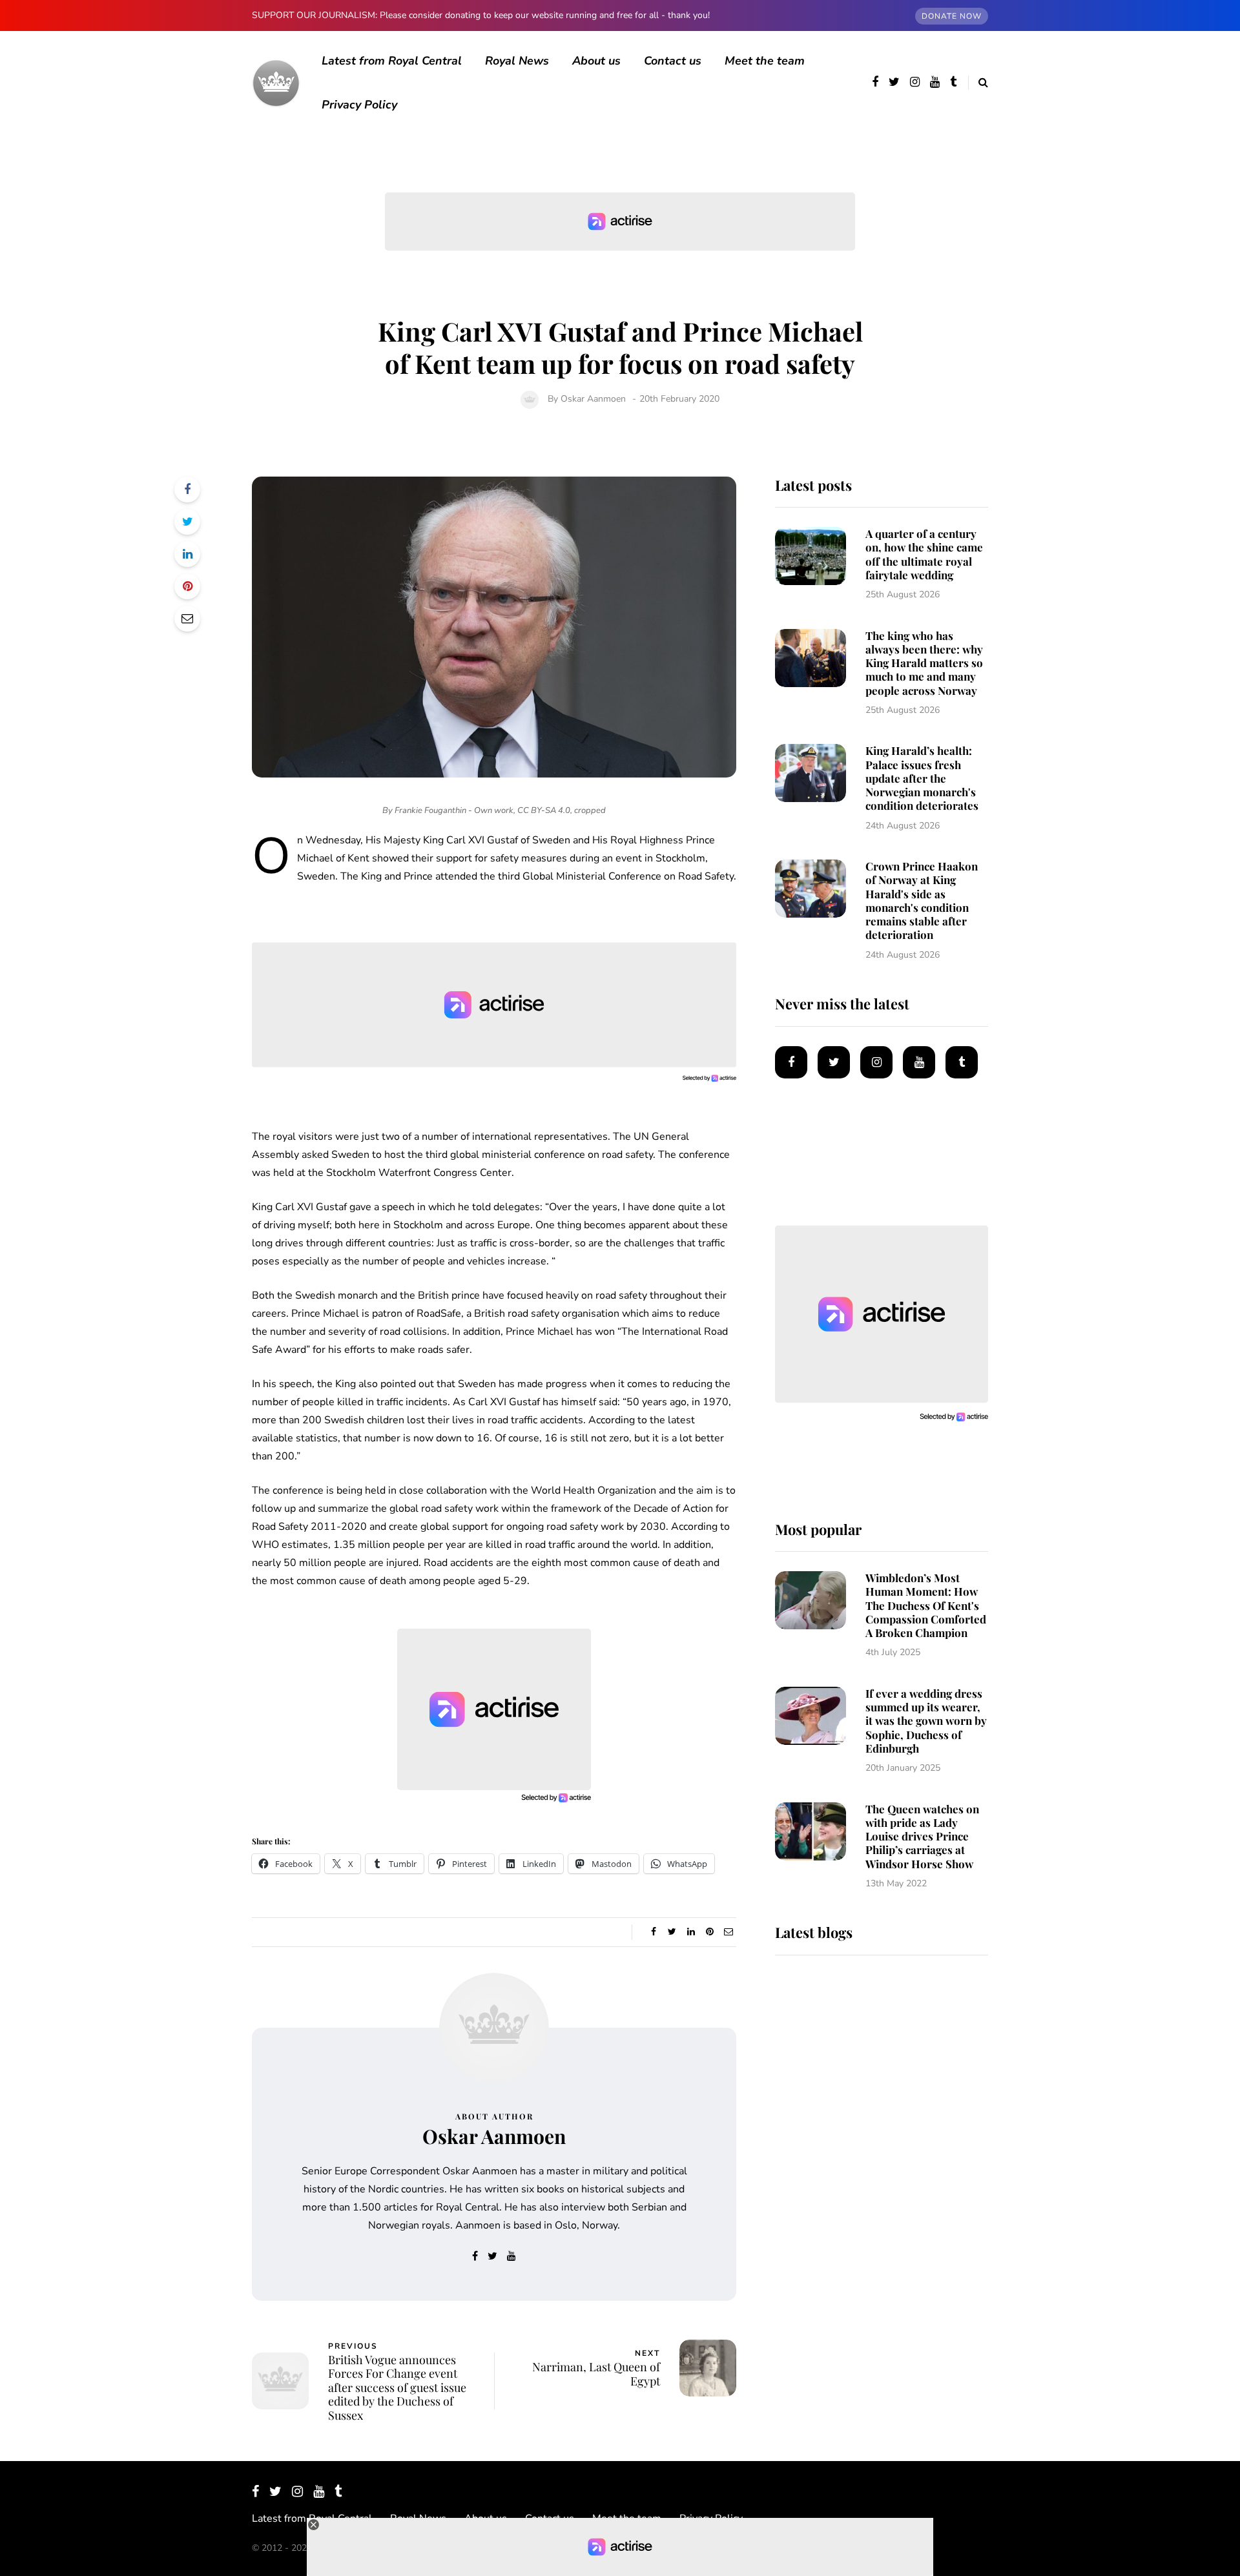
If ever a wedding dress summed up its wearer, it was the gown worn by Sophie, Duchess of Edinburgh (926, 1721)
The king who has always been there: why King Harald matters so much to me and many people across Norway (924, 663)
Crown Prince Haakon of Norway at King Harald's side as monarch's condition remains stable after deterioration (922, 900)
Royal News (517, 61)
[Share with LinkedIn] (187, 554)
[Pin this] (187, 586)
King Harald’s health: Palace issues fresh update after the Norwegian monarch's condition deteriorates (922, 778)
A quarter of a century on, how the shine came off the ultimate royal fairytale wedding (924, 554)
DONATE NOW (952, 16)
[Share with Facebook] (187, 489)
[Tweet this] (187, 522)
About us (596, 61)
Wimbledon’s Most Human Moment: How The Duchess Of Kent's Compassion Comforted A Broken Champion (926, 1605)
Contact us (673, 61)
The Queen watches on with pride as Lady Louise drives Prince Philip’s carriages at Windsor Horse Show (922, 1836)
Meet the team (765, 61)
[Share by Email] (187, 619)
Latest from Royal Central (392, 61)
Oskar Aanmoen (593, 399)
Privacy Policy (359, 105)
